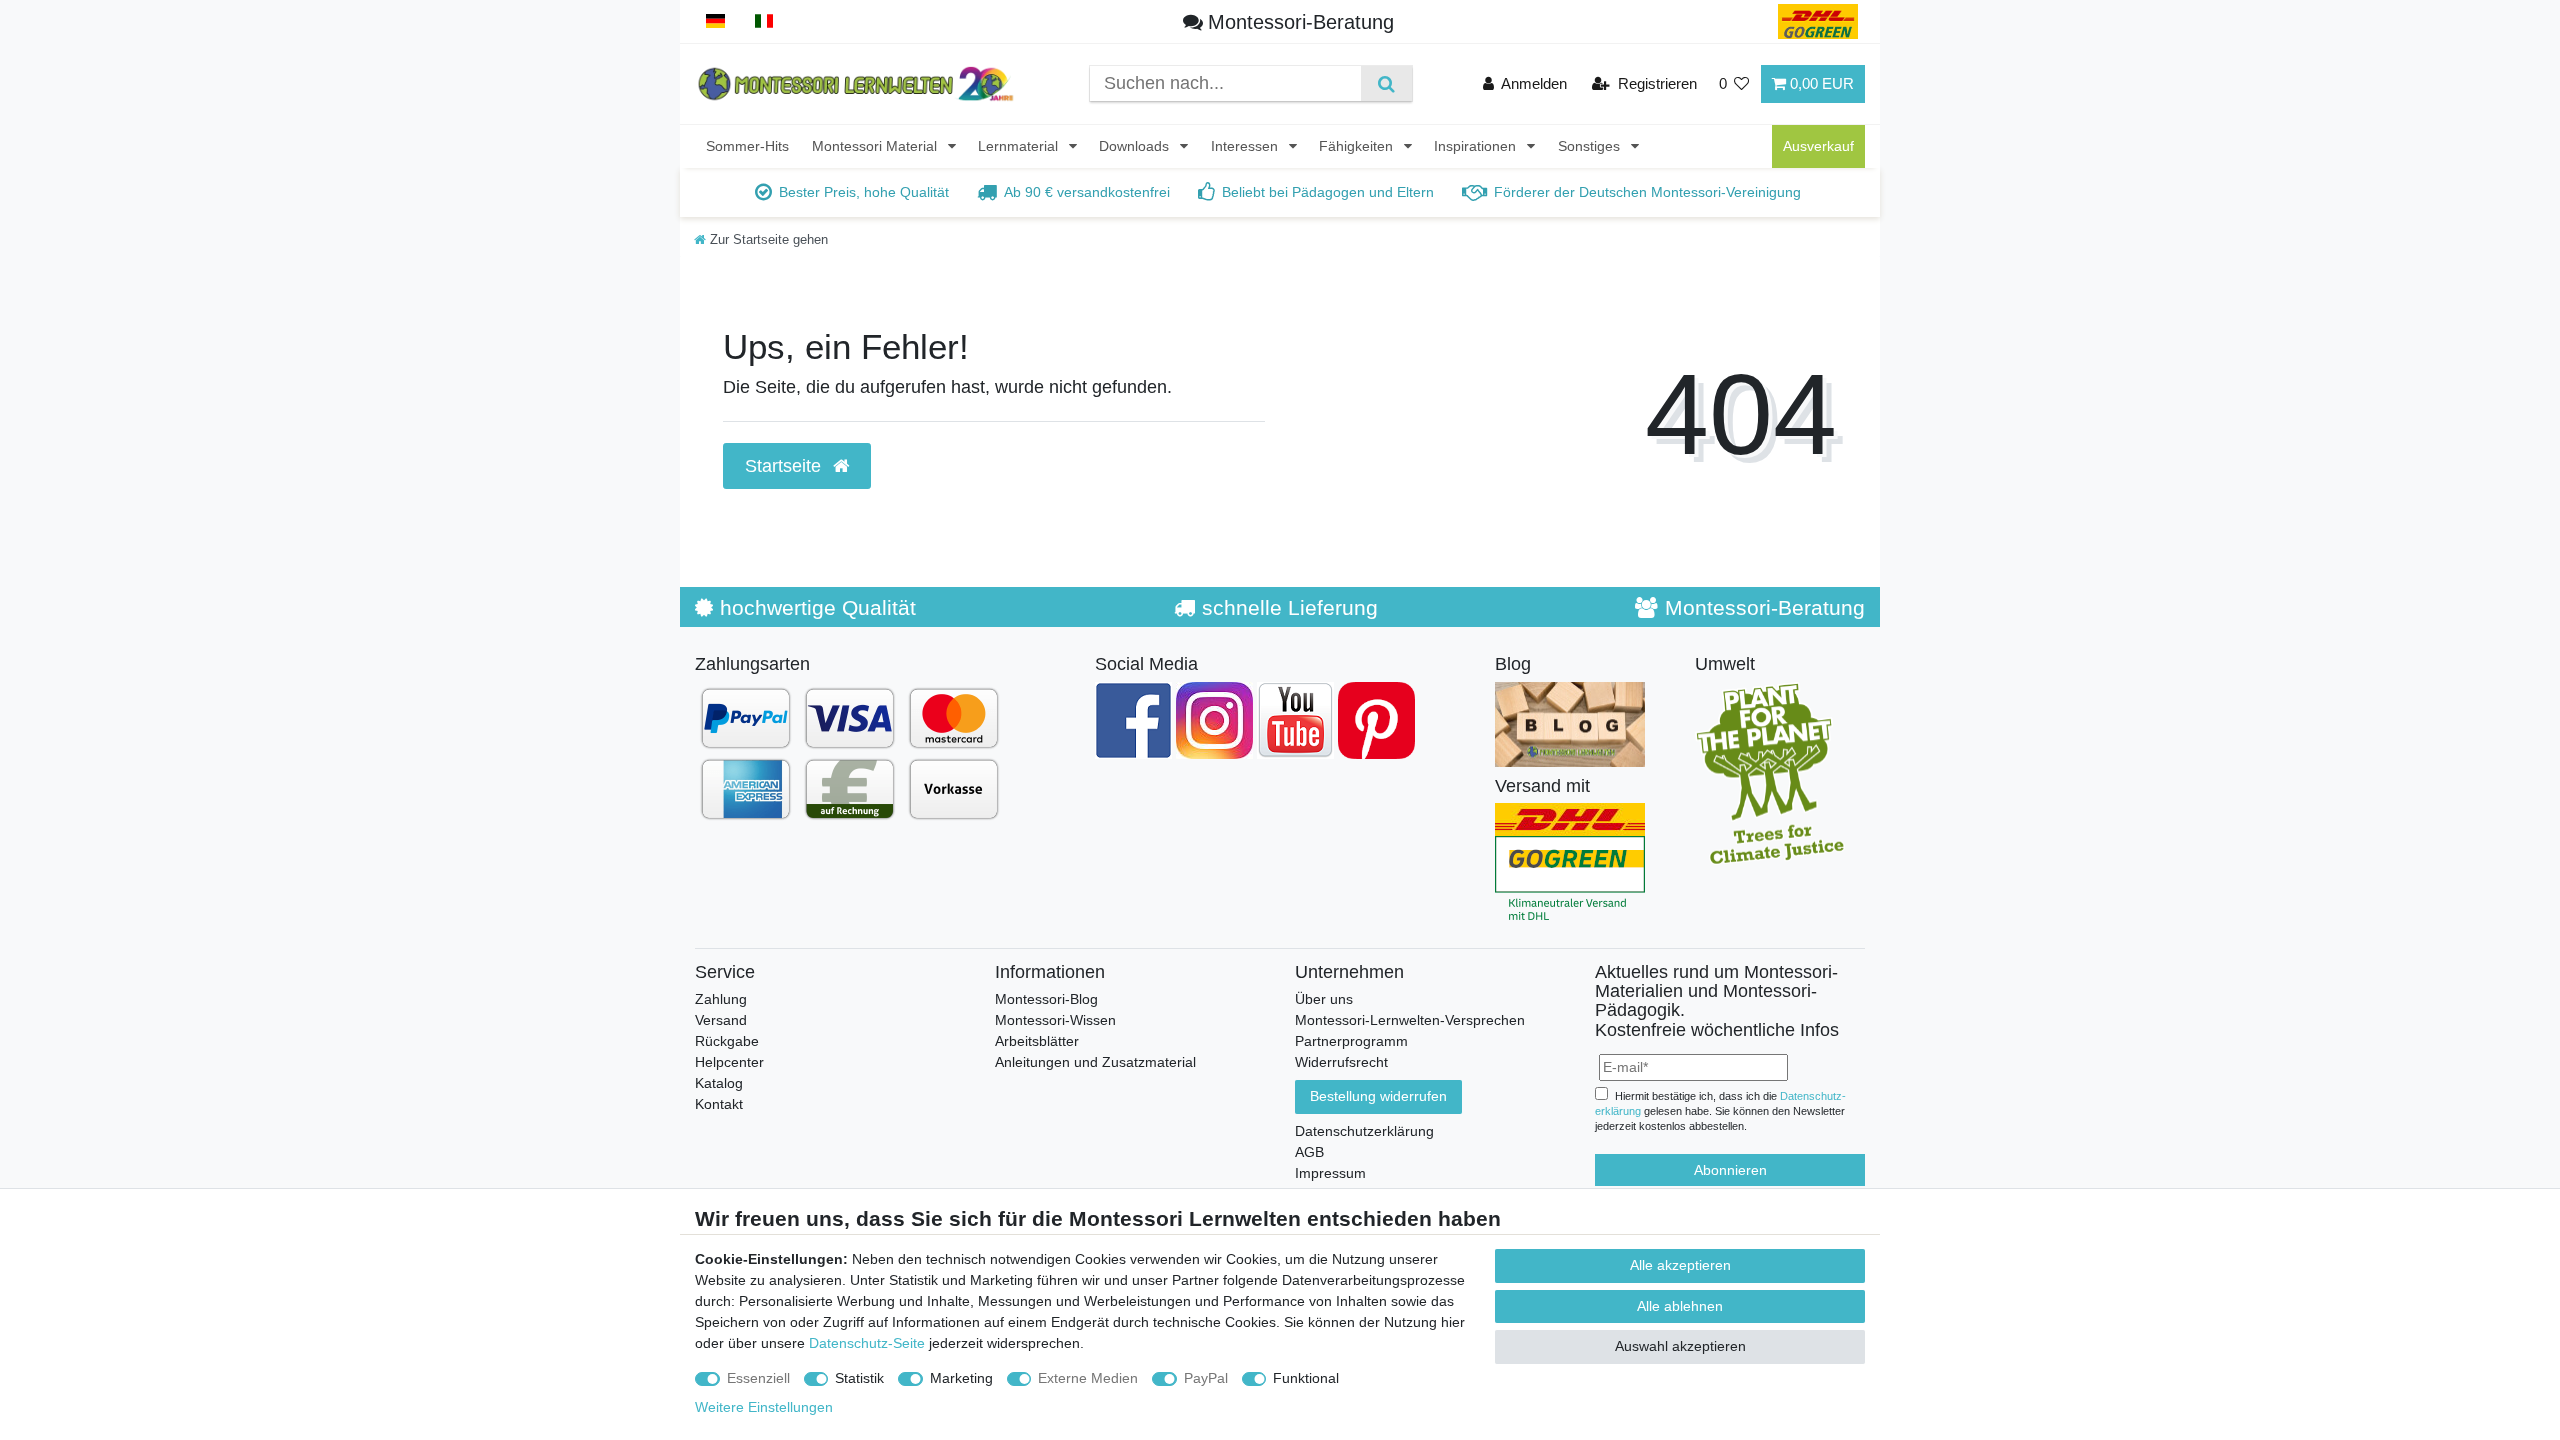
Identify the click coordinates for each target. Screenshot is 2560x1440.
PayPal (1206, 1378)
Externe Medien (1088, 1378)
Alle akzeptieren (1680, 1265)
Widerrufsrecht (1341, 1062)
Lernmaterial (1020, 146)
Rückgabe (727, 1041)
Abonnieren (1730, 1170)
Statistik (859, 1378)
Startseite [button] (785, 466)
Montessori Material (876, 146)
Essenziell (758, 1378)
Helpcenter (729, 1062)
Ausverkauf (1818, 146)
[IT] (764, 21)
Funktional (1306, 1378)
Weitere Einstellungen (764, 1407)
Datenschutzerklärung (1364, 1131)
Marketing (961, 1378)
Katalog (719, 1083)
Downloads (1136, 146)
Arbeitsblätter (1037, 1041)
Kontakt (719, 1104)
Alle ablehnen (1680, 1306)
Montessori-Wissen (1055, 1020)
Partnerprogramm (1351, 1041)
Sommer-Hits (747, 146)
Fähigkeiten (1358, 146)
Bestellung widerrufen (1378, 1096)
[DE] (715, 21)
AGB (1309, 1152)
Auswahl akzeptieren (1680, 1346)
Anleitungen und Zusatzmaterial (1095, 1062)
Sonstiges (1591, 146)
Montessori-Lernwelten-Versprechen (1410, 1020)
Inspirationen (1477, 146)
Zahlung (721, 999)
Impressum (1330, 1173)
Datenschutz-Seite (867, 1343)
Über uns (1324, 999)
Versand (721, 1020)
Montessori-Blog (1046, 999)
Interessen (1246, 146)
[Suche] (1386, 83)
